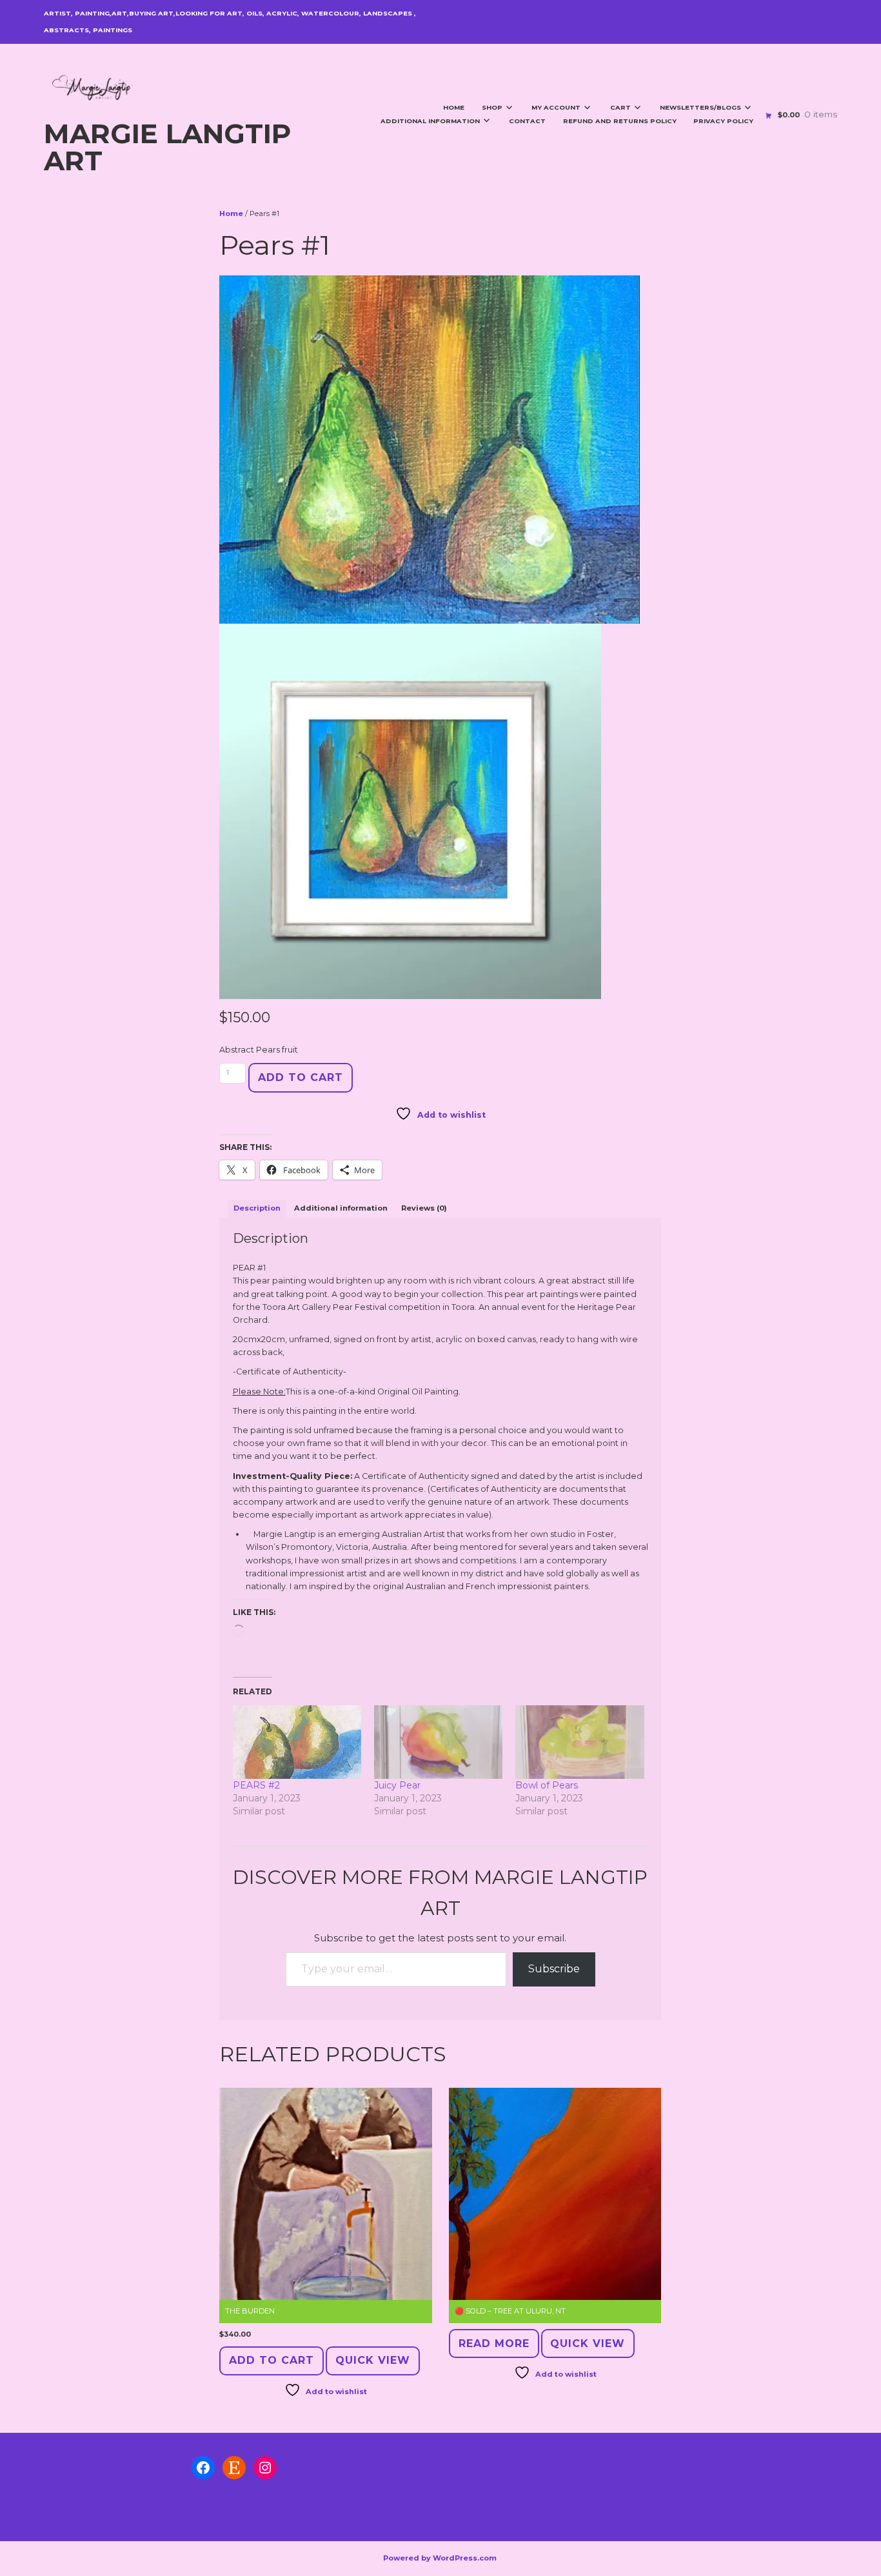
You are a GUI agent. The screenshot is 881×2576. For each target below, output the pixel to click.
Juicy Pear (397, 1785)
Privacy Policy (723, 121)
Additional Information (430, 121)
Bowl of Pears (547, 1785)
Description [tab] (257, 1208)
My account (556, 107)
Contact (527, 121)
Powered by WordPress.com (440, 2558)
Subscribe (554, 1969)
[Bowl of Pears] (579, 1742)
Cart (620, 107)
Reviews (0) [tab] (424, 1208)
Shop (492, 107)
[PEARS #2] (297, 1742)
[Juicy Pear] (438, 1742)
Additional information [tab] (341, 1208)
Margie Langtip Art (167, 147)
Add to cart (301, 1077)
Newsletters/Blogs (700, 107)
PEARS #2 (256, 1785)
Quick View (373, 2360)
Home (454, 107)
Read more (494, 2343)
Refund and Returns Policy (620, 121)
